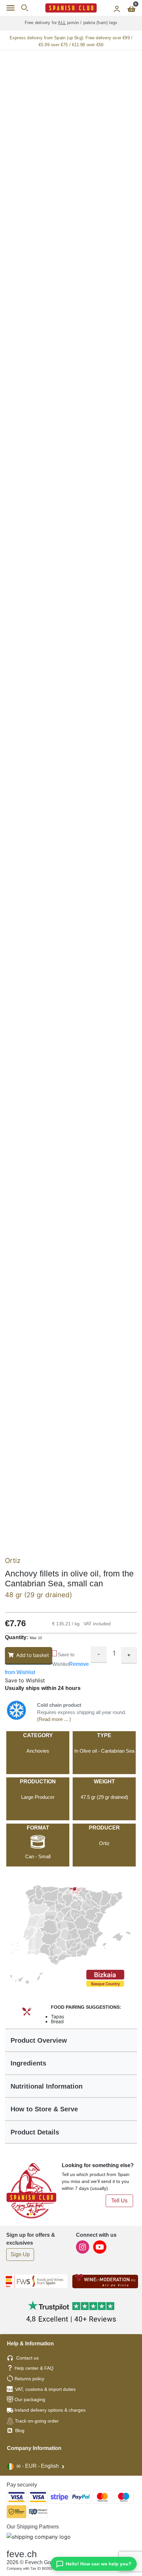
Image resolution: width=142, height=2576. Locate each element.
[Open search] (25, 8)
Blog (19, 2430)
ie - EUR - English (38, 2466)
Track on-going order (37, 2421)
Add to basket (33, 1655)
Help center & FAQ (34, 2368)
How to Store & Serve (44, 2109)
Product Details (35, 2132)
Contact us (27, 2358)
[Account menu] (117, 8)
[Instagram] (83, 2246)
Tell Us (119, 2201)
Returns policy (29, 2379)
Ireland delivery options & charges (50, 2410)
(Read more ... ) (54, 1719)
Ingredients (28, 2063)
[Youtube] (100, 2246)
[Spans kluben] (71, 8)
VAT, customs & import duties (45, 2389)
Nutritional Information (47, 2086)
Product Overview (39, 2040)
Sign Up (20, 2254)
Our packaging (30, 2399)
